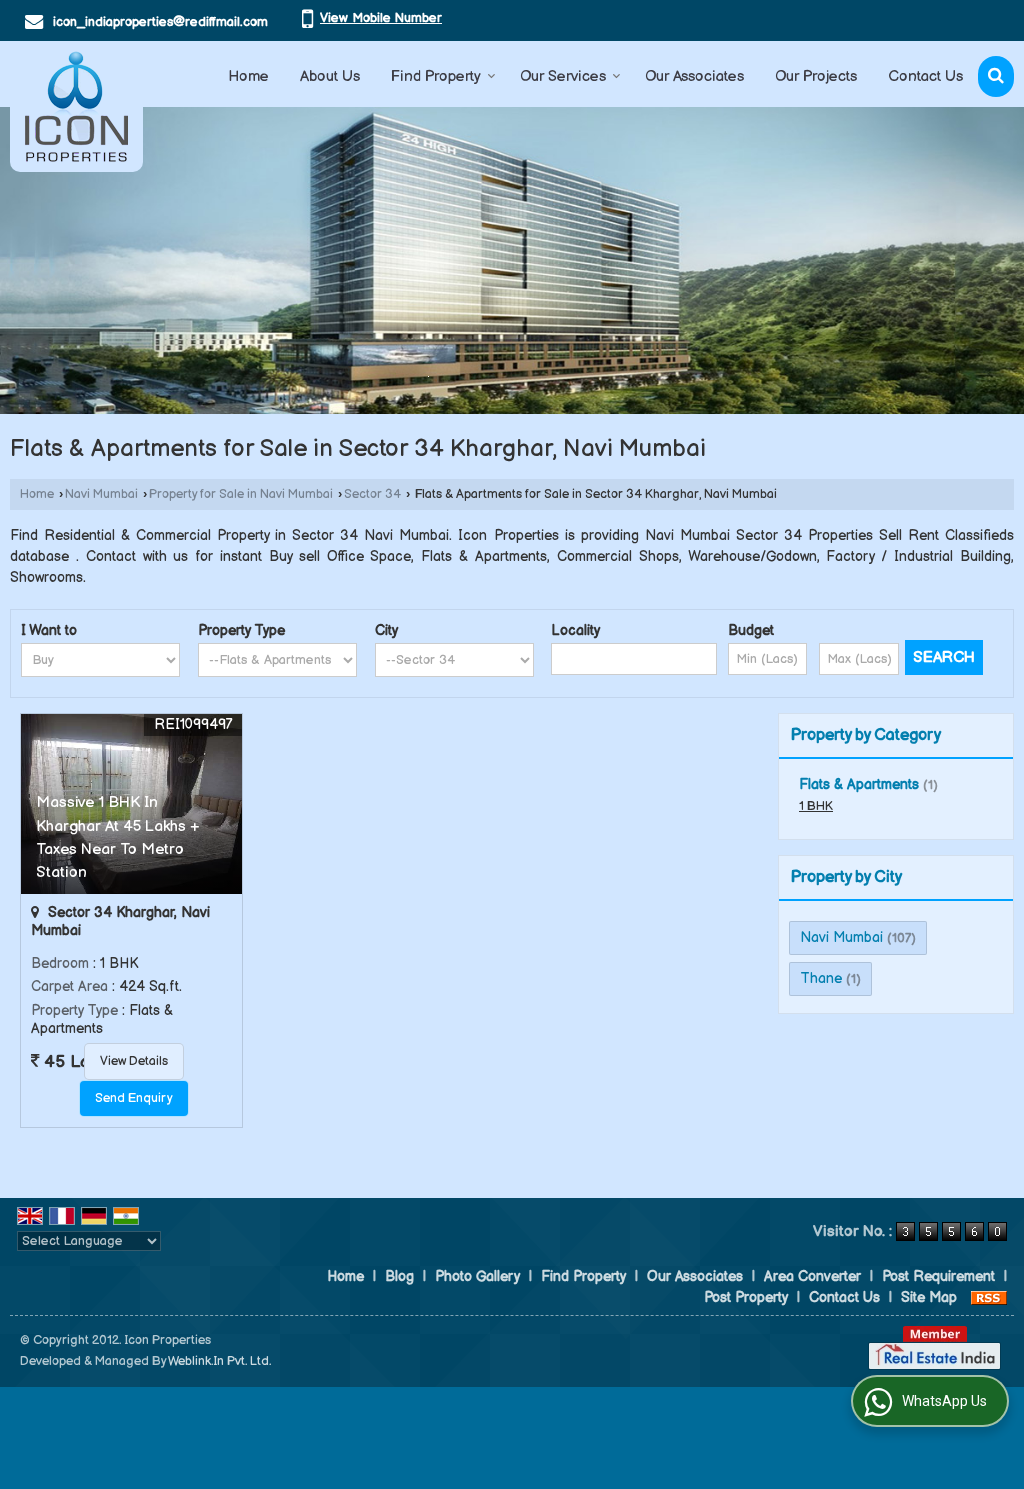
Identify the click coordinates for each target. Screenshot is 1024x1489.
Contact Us (925, 76)
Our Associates (694, 76)
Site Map (929, 1297)
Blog (399, 1276)
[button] (381, 18)
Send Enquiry (134, 1098)
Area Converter (812, 1276)
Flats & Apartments (859, 784)
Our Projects (816, 76)
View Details (134, 1061)
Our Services (563, 76)
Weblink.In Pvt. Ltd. (219, 1361)
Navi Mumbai (101, 494)
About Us (330, 76)
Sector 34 (372, 494)
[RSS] (989, 1297)
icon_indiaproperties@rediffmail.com (160, 22)
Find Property (436, 76)
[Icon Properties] (76, 106)
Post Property (746, 1297)
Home (248, 76)
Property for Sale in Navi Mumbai (241, 494)
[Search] (996, 76)
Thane (821, 978)
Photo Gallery (477, 1276)
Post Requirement (938, 1276)
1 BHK (816, 806)
